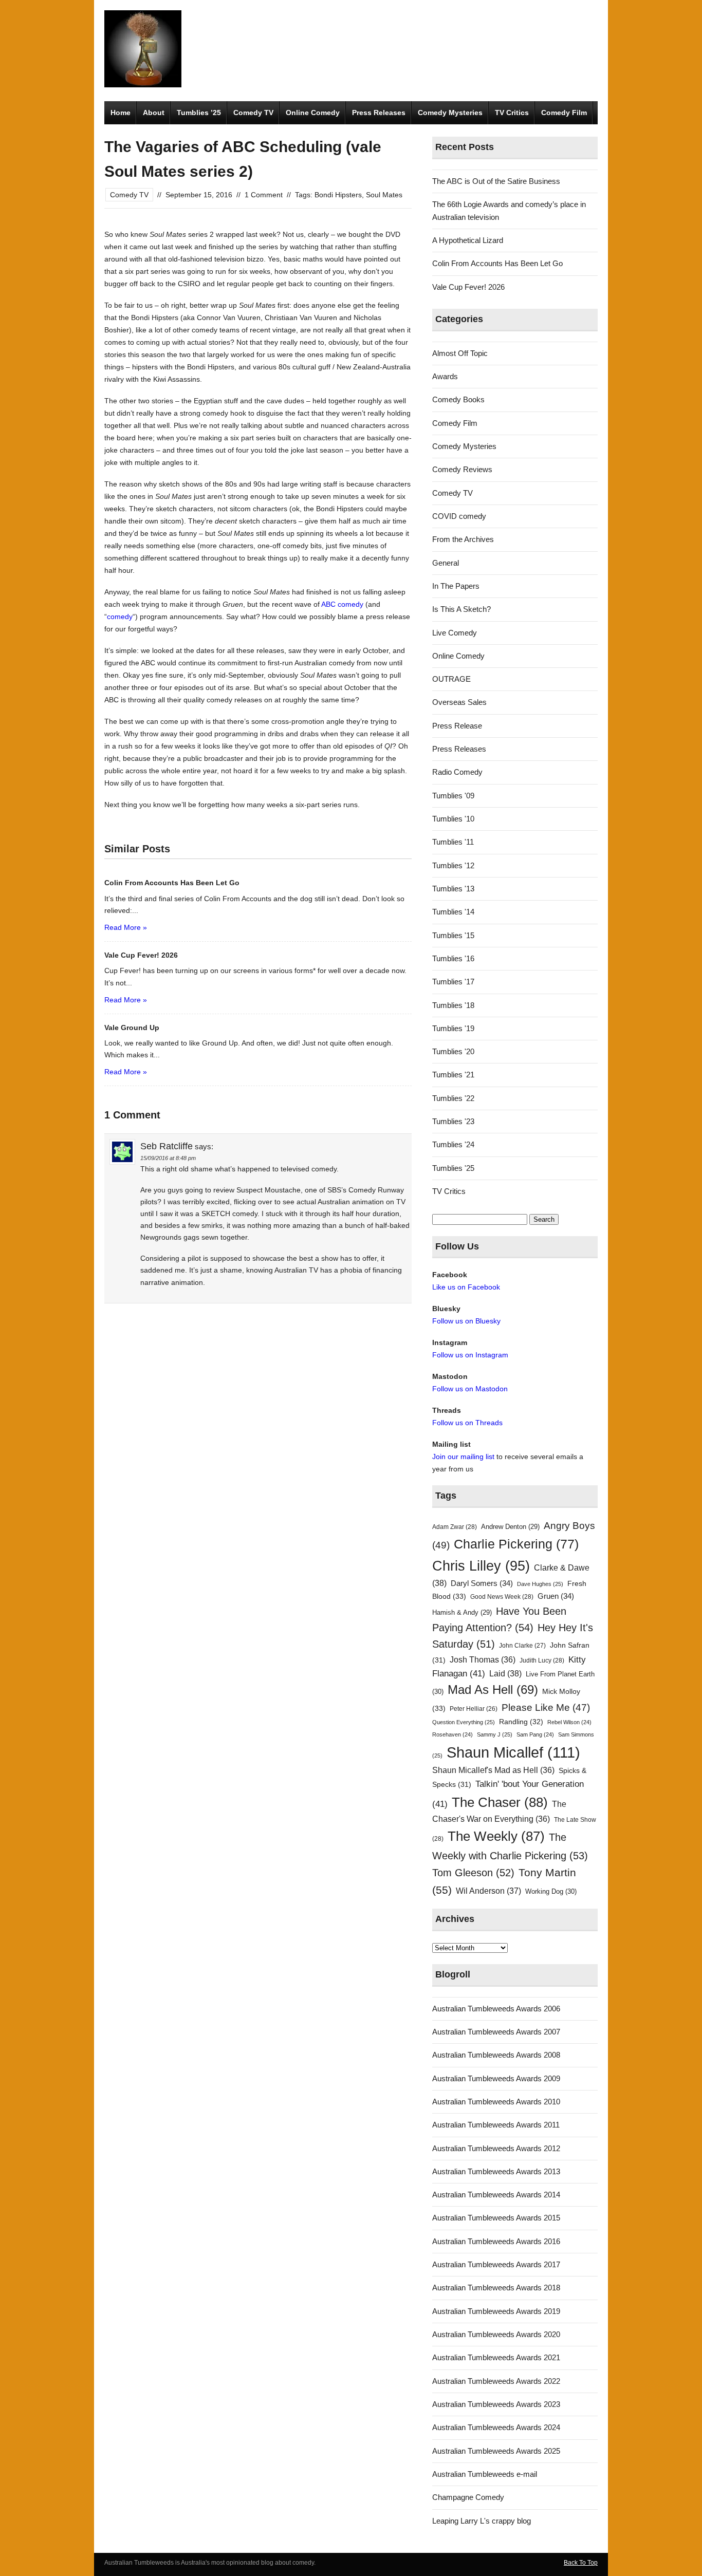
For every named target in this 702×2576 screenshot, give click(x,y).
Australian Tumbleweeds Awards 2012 (496, 2148)
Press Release (457, 726)
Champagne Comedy (468, 2497)
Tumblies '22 (453, 1098)
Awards (445, 376)
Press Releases (379, 113)
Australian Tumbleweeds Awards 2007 (496, 2032)
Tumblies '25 (453, 1168)
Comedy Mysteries (450, 113)
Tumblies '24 (453, 1144)
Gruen (556, 1596)
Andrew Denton (510, 1527)
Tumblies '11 (453, 842)
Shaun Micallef (513, 1752)
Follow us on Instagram (470, 1355)
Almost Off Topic (460, 353)
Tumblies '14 (453, 912)
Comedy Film (564, 113)
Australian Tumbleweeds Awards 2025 (496, 2451)
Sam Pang (535, 1734)
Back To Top (581, 2563)
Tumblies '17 (453, 982)
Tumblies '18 (453, 1005)
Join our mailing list (463, 1457)
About (154, 113)
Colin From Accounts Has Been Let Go (497, 263)
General (446, 563)
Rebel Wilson (569, 1722)
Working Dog (551, 1891)
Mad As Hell (493, 1690)
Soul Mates (384, 195)
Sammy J (495, 1734)
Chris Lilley (481, 1566)
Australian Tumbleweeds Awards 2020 (496, 2334)
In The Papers (456, 586)
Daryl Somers (482, 1583)
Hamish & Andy (462, 1612)
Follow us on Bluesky (466, 1321)
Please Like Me (546, 1707)
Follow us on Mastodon (470, 1389)
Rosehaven (452, 1734)
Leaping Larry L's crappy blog (482, 2521)
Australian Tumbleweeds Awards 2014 (496, 2195)
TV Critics (512, 113)
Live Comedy (455, 633)
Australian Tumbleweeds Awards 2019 (496, 2311)
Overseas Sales (459, 702)
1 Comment (264, 195)
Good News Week (502, 1597)
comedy (120, 617)
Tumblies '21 (453, 1075)
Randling (521, 1722)
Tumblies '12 (453, 865)
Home (121, 113)
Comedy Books (458, 399)
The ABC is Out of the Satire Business (496, 181)
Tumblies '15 (453, 935)
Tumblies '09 (453, 796)
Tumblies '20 (453, 1051)
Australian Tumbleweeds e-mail (485, 2474)
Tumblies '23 (453, 1121)
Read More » (126, 927)
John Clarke (522, 1646)
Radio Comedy (457, 772)
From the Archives (463, 539)
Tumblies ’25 (199, 113)
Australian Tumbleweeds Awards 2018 (496, 2288)
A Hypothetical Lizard (468, 240)
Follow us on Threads (467, 1423)
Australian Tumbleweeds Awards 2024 (496, 2427)
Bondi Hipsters (338, 195)
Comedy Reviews (462, 469)
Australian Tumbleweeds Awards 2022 (496, 2381)
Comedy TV (253, 113)
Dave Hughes (540, 1584)
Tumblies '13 (453, 889)
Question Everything (464, 1722)
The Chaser (500, 1802)
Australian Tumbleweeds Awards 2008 (496, 2055)
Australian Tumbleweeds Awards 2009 (496, 2078)
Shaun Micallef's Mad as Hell (493, 1770)
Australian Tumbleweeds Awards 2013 (496, 2171)
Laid (505, 1673)
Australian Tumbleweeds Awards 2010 (496, 2102)
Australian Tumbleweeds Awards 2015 (496, 2218)
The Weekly (496, 1836)
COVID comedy (459, 516)
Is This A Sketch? (461, 609)
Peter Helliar (474, 1709)
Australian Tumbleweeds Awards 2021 (496, 2357)
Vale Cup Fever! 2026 (468, 287)
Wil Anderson (488, 1891)
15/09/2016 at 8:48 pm (168, 1158)
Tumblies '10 (453, 819)
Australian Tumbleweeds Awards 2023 (496, 2404)
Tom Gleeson (473, 1873)
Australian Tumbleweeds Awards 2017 (496, 2264)
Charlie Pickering (516, 1544)
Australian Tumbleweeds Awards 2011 (496, 2125)
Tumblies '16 (453, 958)
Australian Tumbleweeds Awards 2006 (496, 2009)
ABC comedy (342, 604)
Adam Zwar (455, 1527)
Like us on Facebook (466, 1287)
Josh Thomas (483, 1660)
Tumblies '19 (453, 1028)
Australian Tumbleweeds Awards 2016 (496, 2241)
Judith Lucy (542, 1660)
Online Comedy (313, 113)
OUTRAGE (451, 679)
